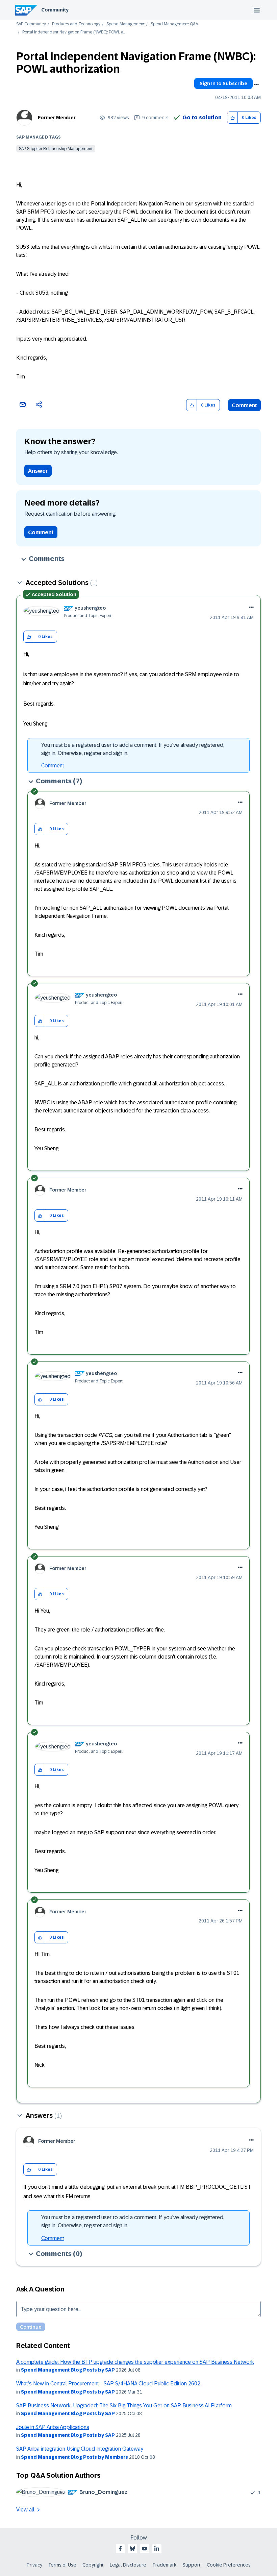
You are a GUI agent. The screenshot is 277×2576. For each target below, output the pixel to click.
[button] (233, 118)
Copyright (93, 2565)
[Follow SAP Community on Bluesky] (132, 2549)
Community (55, 10)
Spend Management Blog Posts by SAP (68, 2370)
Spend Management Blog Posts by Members (74, 2457)
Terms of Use (62, 2565)
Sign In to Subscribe (223, 83)
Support (192, 2565)
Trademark (164, 2565)
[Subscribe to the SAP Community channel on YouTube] (145, 2549)
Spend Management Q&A (174, 24)
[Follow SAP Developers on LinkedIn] (157, 2549)
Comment (244, 405)
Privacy (34, 2565)
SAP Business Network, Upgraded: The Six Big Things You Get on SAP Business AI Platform (124, 2406)
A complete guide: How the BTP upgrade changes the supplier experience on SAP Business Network (135, 2362)
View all (25, 2510)
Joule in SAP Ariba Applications (53, 2427)
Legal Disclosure (128, 2565)
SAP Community (31, 24)
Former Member (57, 118)
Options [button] (256, 84)
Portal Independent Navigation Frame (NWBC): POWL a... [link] (74, 32)
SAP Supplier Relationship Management (56, 149)
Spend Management (125, 24)
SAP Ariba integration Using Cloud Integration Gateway (80, 2449)
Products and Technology (76, 24)
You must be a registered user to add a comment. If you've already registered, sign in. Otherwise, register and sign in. (133, 749)
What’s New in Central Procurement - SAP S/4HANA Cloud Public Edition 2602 (108, 2384)
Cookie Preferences (229, 2565)
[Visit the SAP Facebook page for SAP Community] (120, 2549)
